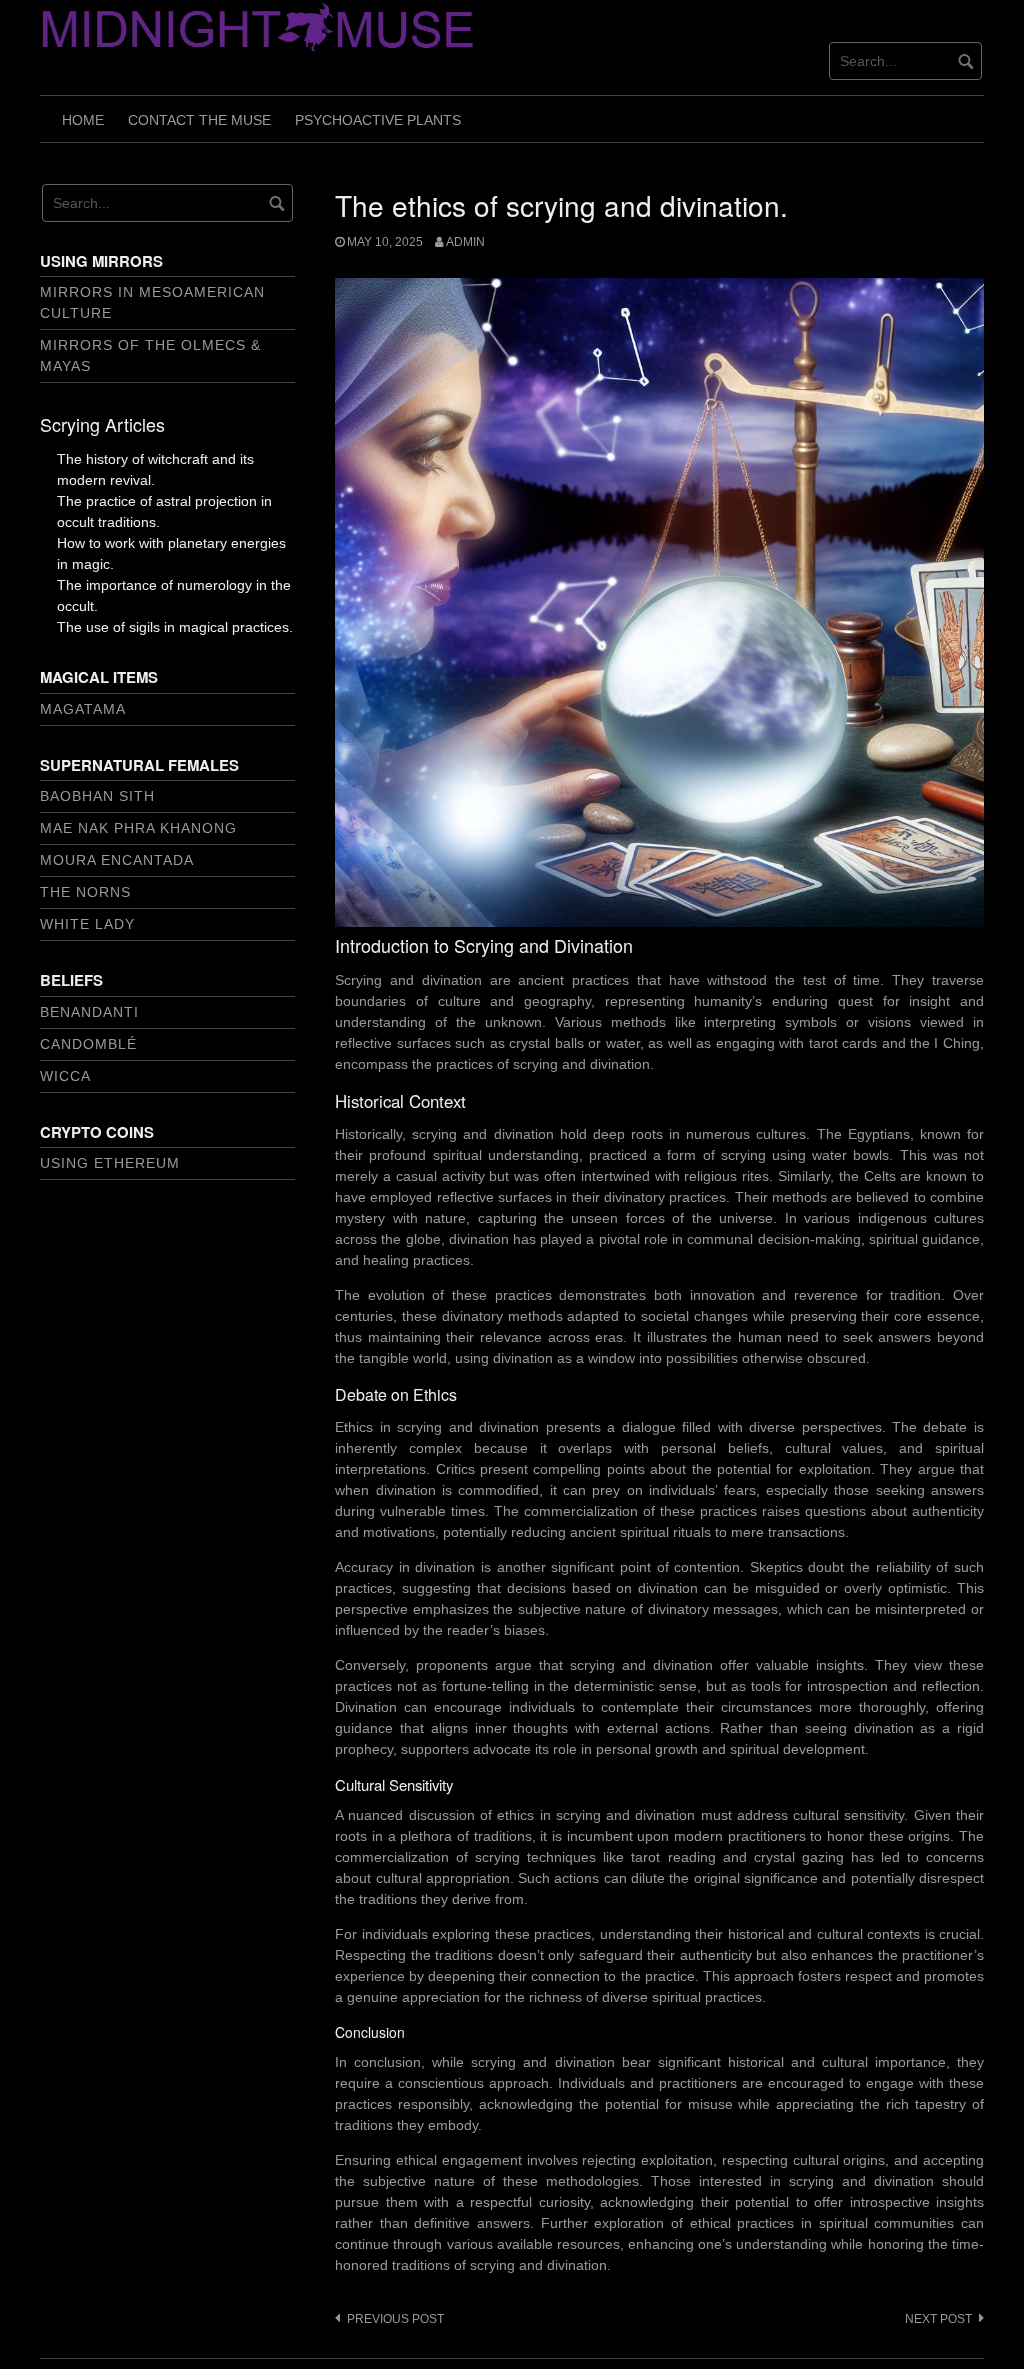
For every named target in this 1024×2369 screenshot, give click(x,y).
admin (465, 242)
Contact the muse (199, 120)
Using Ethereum (110, 1163)
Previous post (395, 2319)
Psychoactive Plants (378, 120)
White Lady (87, 924)
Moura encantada (117, 860)
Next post (938, 2319)
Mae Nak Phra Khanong (138, 828)
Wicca (65, 1076)
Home (83, 120)
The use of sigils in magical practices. (175, 627)
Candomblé (88, 1044)
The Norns (85, 892)
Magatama (83, 709)
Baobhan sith (97, 796)
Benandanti (89, 1012)
